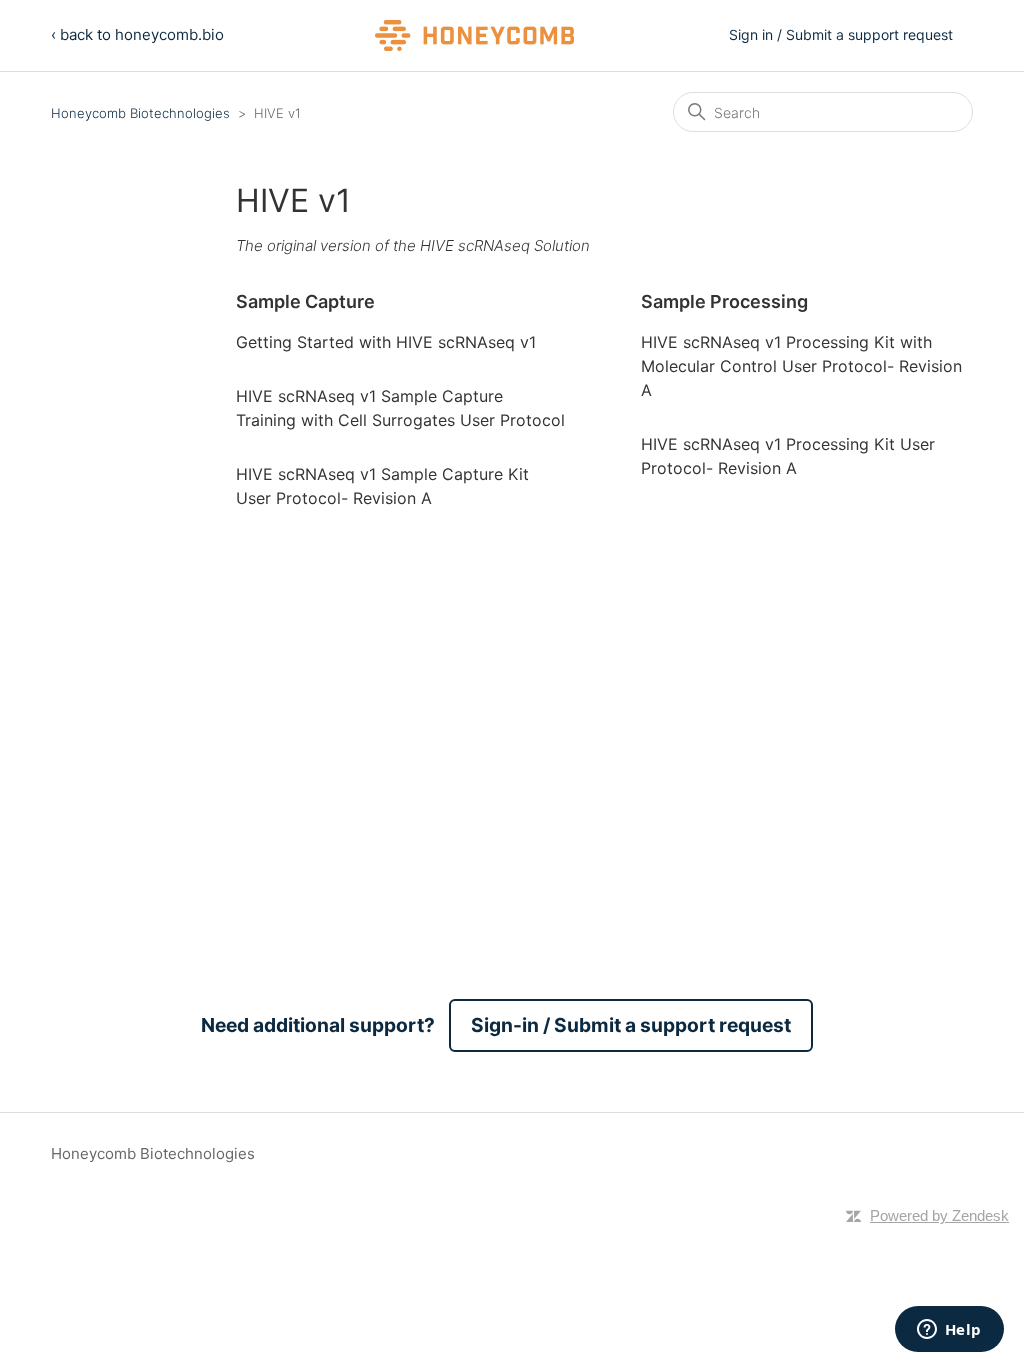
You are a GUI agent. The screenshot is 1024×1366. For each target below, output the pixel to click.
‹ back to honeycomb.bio (137, 34)
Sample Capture (305, 301)
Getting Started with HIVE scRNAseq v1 (386, 342)
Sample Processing (724, 301)
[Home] (475, 35)
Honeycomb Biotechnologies (140, 113)
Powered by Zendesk (939, 1215)
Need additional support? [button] (496, 1025)
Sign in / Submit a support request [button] (841, 34)
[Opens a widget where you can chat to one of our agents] (949, 1331)
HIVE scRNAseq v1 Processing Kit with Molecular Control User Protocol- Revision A (801, 366)
